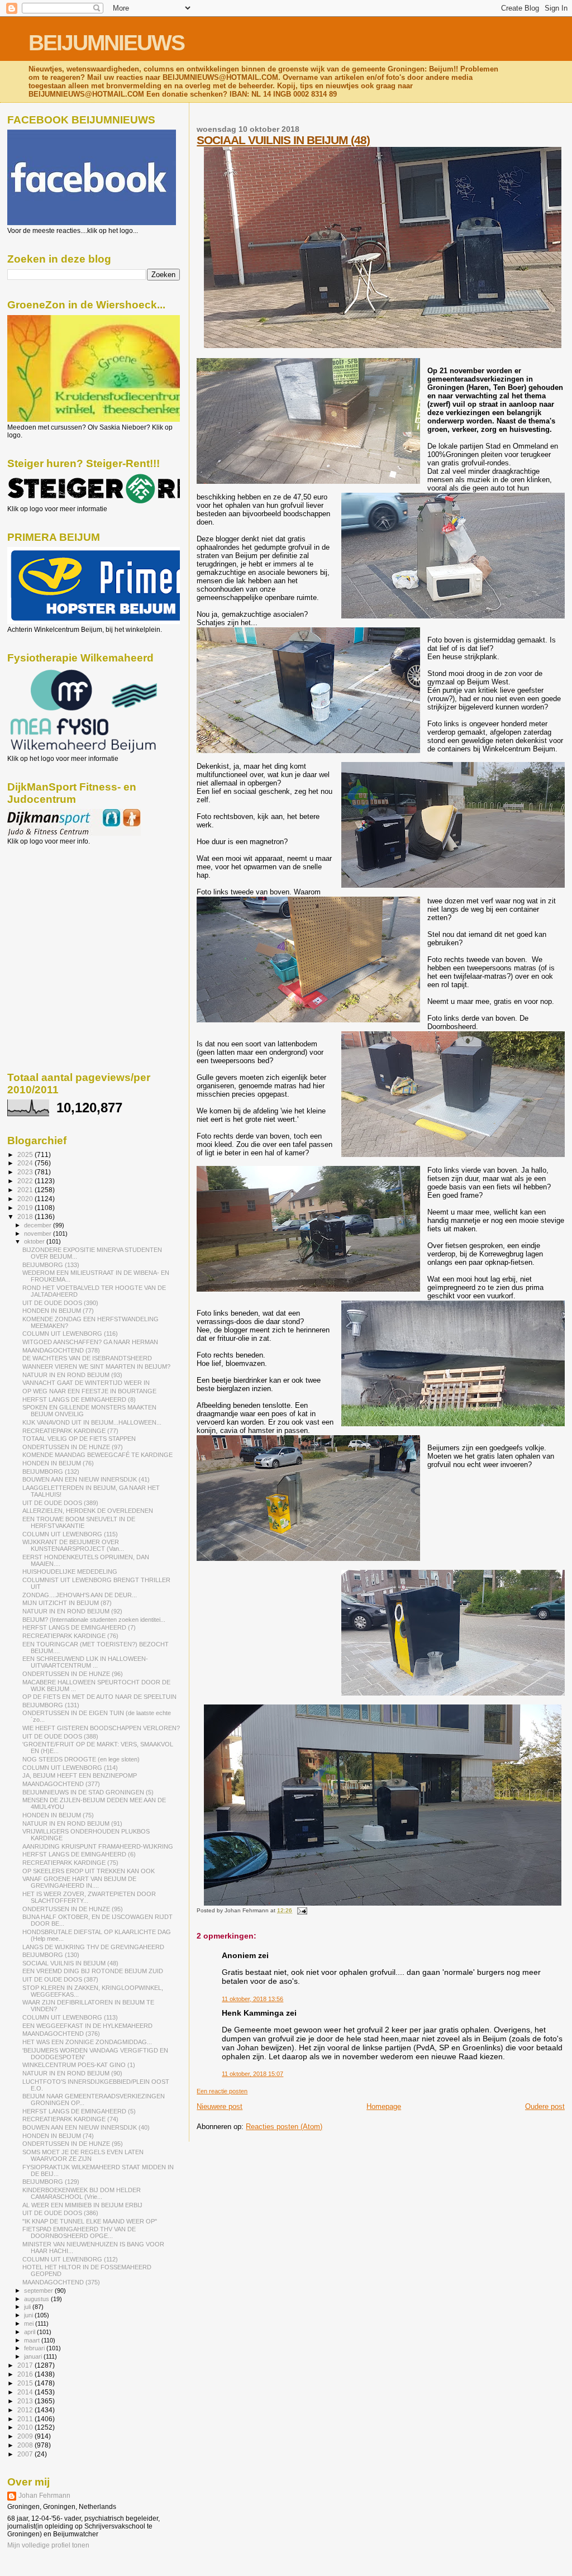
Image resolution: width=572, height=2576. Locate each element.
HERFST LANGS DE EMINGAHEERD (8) (79, 1399)
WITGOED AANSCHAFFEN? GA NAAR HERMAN (90, 1342)
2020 (26, 1199)
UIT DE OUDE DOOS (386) (60, 2213)
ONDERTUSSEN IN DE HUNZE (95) (73, 1909)
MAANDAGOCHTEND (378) (61, 1350)
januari (34, 2356)
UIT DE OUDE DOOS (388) (60, 1736)
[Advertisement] (58, 906)
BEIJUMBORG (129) (51, 2182)
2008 (26, 2445)
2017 (26, 2365)
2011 (26, 2419)
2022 (26, 1181)
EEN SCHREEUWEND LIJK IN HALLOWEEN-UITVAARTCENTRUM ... (85, 1662)
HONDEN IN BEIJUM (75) (58, 1815)
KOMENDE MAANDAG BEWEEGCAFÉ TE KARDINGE (97, 1455)
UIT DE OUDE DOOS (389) (60, 1503)
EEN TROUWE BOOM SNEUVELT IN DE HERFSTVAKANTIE (79, 1522)
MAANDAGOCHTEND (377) (61, 1784)
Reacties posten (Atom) (284, 2127)
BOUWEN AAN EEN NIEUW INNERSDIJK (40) (86, 2127)
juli (28, 2307)
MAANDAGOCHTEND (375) (61, 2282)
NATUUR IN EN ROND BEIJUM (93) (72, 1375)
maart (33, 2340)
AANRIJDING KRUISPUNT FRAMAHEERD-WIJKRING (98, 1846)
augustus (37, 2299)
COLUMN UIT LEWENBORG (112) (70, 2259)
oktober (35, 1241)
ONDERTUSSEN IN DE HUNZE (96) (73, 1674)
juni (29, 2315)
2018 (26, 1216)
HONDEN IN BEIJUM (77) (58, 1311)
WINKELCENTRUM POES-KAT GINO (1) (79, 2065)
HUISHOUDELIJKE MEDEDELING (70, 1572)
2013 (26, 2401)
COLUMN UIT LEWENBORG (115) (70, 1534)
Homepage (384, 2106)
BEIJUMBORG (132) (51, 1472)
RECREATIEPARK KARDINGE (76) (70, 1636)
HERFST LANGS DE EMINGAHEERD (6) (79, 1854)
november (39, 1234)
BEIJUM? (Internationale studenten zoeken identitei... (94, 1620)
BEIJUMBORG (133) (51, 1265)
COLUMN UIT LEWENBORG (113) (70, 2017)
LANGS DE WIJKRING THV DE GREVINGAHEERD (93, 1947)
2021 (26, 1190)
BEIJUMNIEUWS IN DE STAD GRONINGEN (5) (88, 1792)
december (39, 1225)
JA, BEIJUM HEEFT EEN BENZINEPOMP (80, 1775)
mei (30, 2323)
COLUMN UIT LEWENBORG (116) (70, 1334)
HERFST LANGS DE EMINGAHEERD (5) (79, 2111)
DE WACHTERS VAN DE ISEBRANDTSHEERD (87, 1358)
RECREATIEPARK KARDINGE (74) (70, 2119)
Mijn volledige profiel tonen (48, 2545)
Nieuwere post (220, 2106)
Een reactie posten (222, 2091)
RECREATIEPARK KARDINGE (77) (70, 1431)
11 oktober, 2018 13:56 (252, 1999)
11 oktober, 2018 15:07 (252, 2074)
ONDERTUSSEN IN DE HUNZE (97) (73, 1447)
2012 (26, 2410)
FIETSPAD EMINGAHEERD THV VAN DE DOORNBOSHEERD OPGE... (79, 2232)
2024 (26, 1163)
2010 (26, 2427)
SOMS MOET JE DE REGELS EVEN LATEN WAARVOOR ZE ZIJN (83, 2155)
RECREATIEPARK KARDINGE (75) (70, 1863)
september (39, 2291)
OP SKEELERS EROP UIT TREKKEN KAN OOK (89, 1871)
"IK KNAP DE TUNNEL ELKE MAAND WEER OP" (90, 2221)
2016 (26, 2374)
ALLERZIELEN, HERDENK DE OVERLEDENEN (88, 1511)
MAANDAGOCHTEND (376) (61, 2034)
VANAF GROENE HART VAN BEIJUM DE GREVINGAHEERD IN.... (79, 1882)
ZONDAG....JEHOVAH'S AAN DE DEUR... (80, 1595)
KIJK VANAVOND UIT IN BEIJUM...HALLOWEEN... (92, 1422)
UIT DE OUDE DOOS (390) (60, 1303)
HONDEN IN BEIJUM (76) (58, 1463)
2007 (26, 2454)
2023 (26, 1172)
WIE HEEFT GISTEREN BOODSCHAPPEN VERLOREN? (101, 1728)
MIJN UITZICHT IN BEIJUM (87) (67, 1603)
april (30, 2332)
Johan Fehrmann (44, 2496)
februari (35, 2348)
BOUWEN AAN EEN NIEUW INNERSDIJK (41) (86, 1479)
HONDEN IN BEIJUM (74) (58, 2136)
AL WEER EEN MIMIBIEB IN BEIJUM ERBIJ (82, 2205)
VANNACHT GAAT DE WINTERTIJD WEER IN (86, 1383)
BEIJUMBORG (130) (51, 1955)
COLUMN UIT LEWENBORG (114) (70, 1768)
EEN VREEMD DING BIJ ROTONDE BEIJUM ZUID (93, 1971)
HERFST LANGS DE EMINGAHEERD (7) (79, 1627)
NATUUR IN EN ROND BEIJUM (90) (72, 2073)
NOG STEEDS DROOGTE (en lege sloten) (81, 1759)
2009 (26, 2436)
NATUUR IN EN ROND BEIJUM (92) (72, 1611)
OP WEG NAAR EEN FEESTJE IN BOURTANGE (89, 1391)
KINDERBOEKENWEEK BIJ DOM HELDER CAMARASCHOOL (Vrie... (82, 2193)
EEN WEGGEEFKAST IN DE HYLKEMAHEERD (87, 2026)
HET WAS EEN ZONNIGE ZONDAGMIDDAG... (87, 2042)
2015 (26, 2383)
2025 (26, 1154)
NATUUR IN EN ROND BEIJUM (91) (72, 1823)
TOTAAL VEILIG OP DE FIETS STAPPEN (79, 1439)
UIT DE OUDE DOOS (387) (60, 1979)
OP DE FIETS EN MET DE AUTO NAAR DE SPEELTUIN (99, 1697)
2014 (26, 2392)
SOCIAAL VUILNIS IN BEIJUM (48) (283, 140)
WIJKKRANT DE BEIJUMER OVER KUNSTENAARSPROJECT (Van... (73, 1545)
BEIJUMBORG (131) (51, 1705)
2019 (26, 1208)
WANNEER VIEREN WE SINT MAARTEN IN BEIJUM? (96, 1366)
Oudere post (545, 2106)
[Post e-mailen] (300, 1910)
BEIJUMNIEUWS (106, 43)
